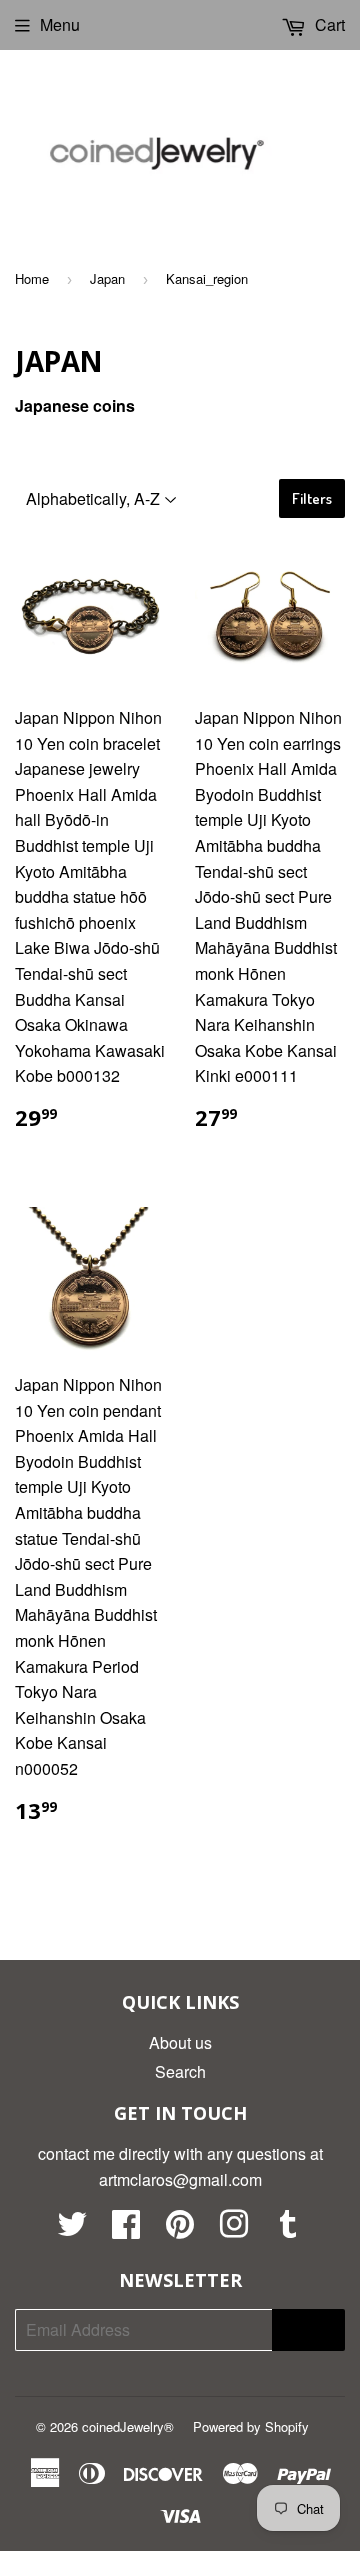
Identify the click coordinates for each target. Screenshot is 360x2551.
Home (32, 278)
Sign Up (308, 2329)
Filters (312, 498)
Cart (328, 24)
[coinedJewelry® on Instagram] (234, 2229)
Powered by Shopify (251, 2426)
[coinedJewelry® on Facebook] (126, 2229)
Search (180, 2071)
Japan (107, 278)
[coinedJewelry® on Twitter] (72, 2229)
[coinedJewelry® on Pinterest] (180, 2229)
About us (180, 2042)
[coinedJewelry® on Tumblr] (288, 2229)
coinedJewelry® (128, 2426)
